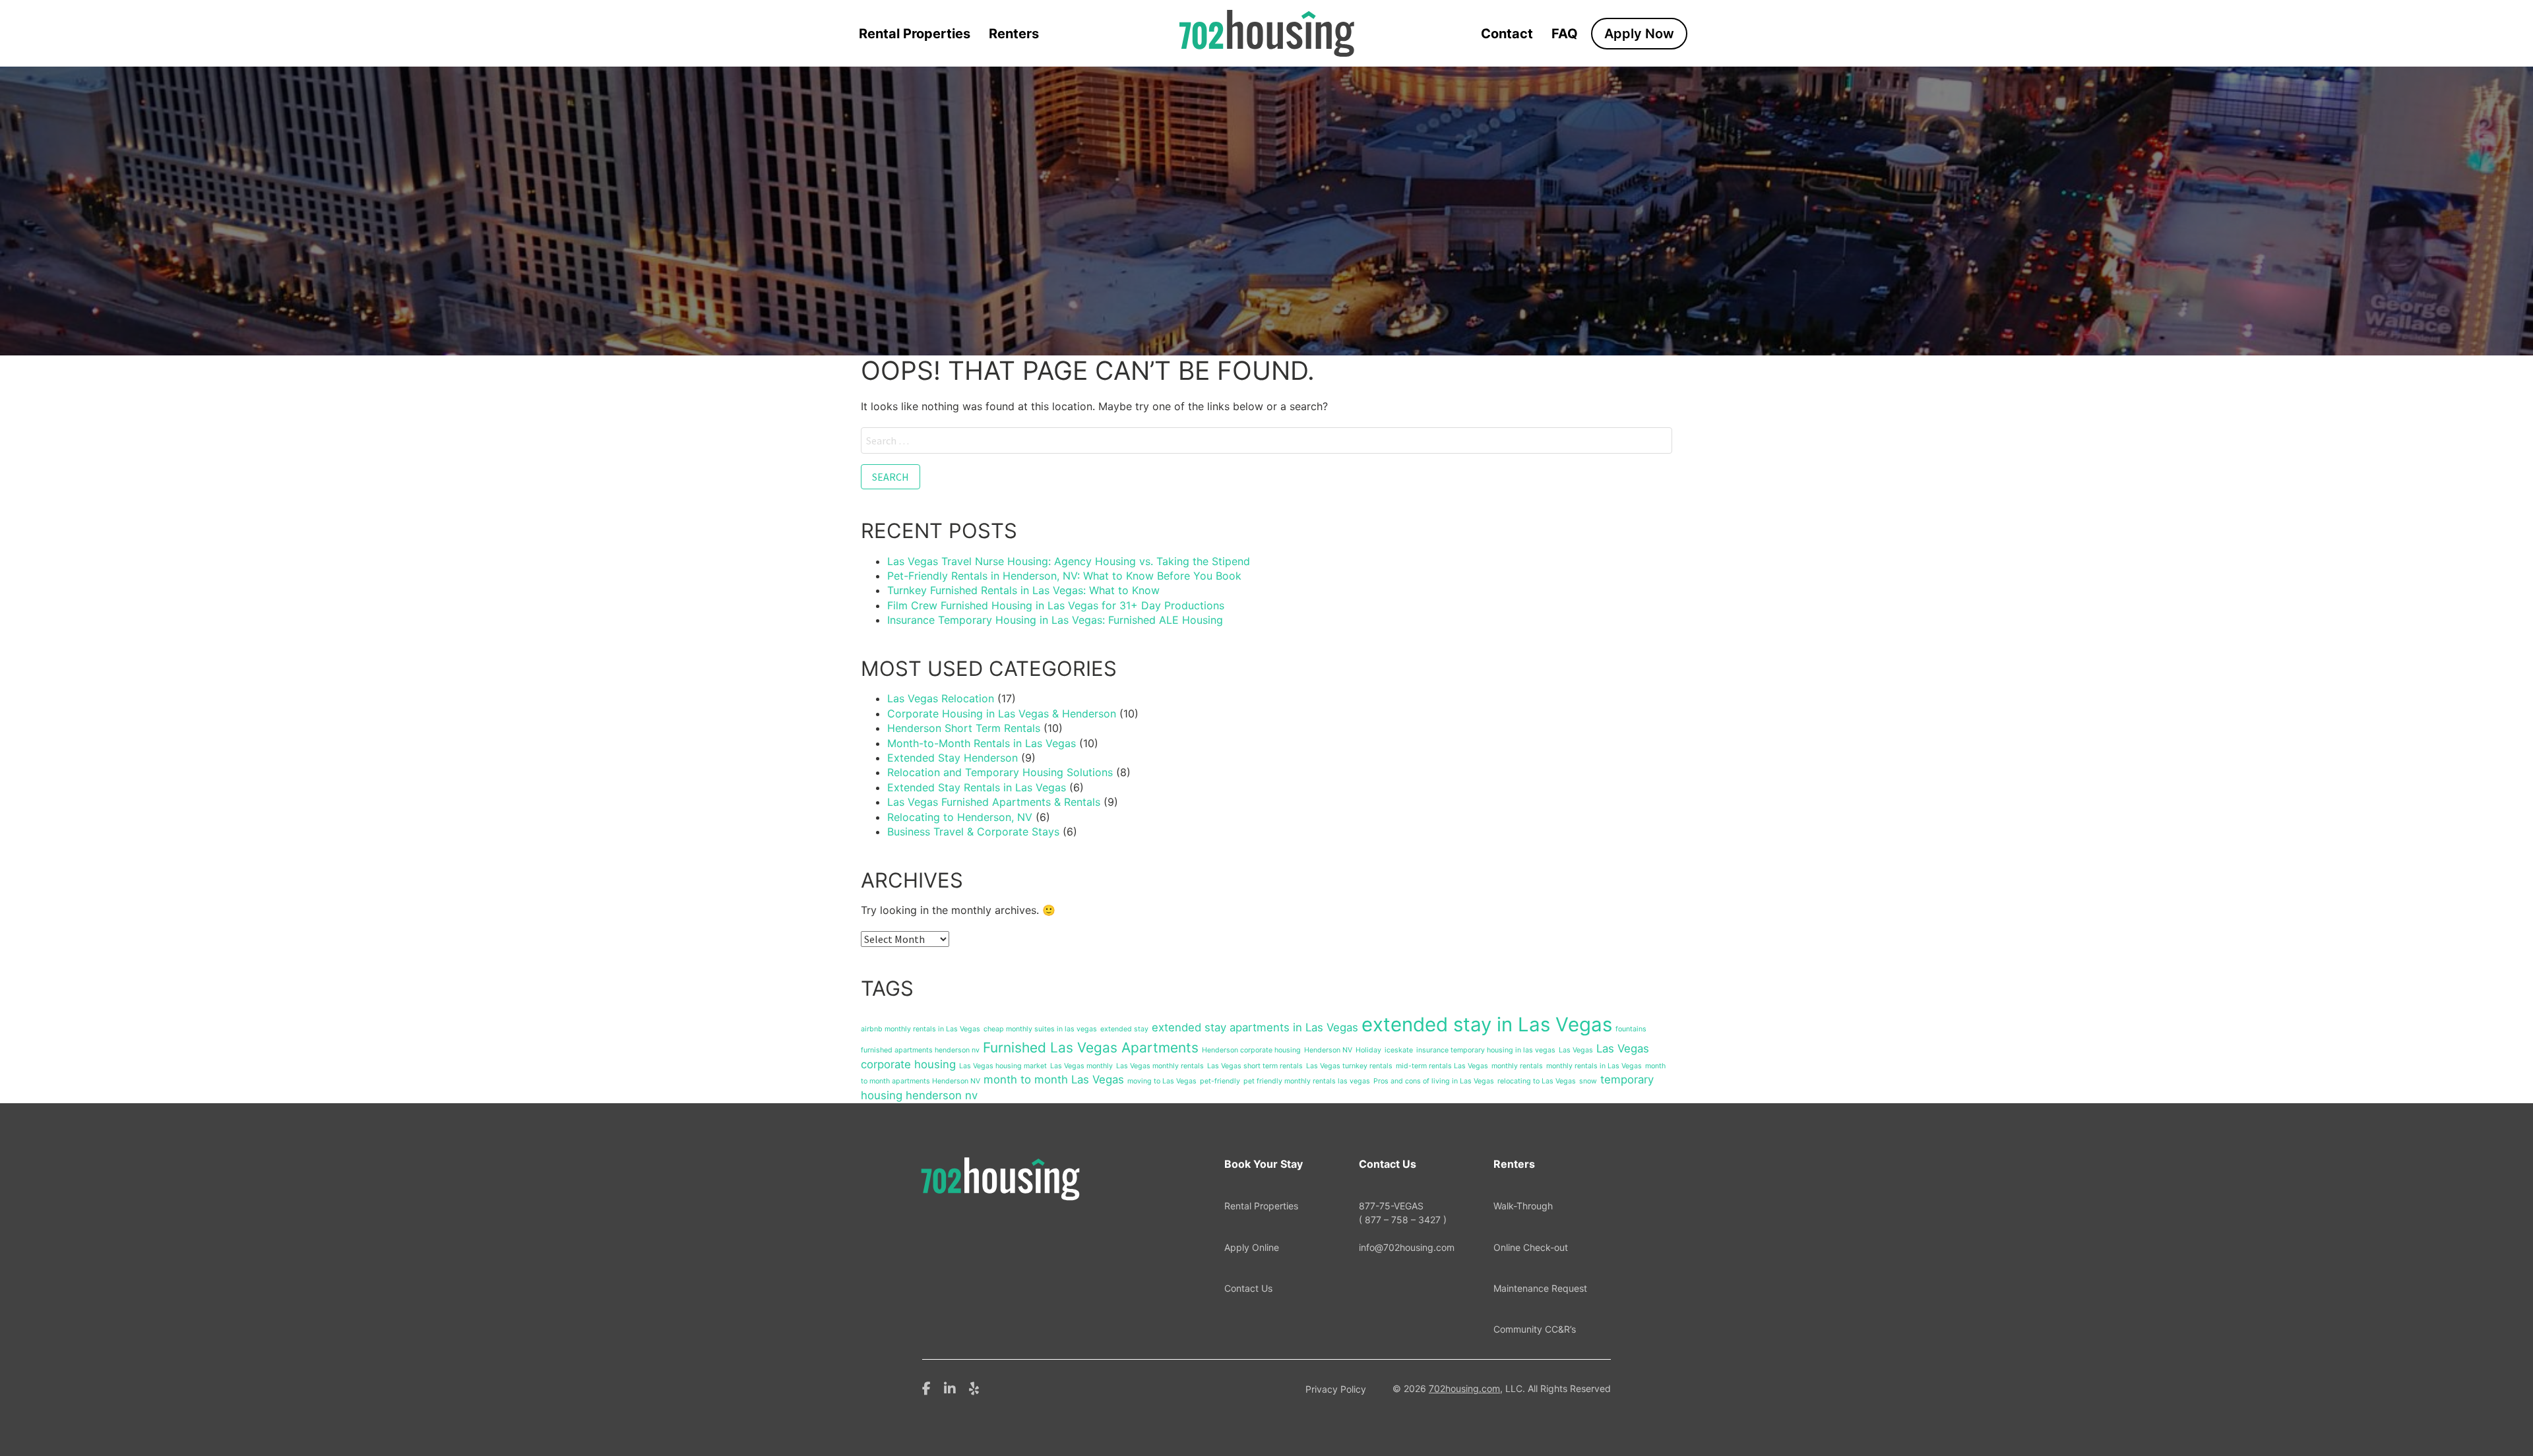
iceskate (1399, 1050)
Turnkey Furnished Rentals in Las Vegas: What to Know (1023, 590)
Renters (1014, 34)
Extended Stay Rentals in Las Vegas (977, 787)
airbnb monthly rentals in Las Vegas (921, 1029)
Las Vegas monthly (1081, 1066)
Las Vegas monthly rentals (1160, 1066)
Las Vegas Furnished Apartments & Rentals (994, 802)
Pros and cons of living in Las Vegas (1434, 1081)
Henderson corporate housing (1251, 1050)
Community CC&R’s (1535, 1329)
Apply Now (1639, 34)
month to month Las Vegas (1054, 1079)
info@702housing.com (1407, 1247)
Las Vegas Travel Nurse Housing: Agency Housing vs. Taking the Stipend (1069, 561)
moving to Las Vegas (1162, 1081)
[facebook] (926, 1387)
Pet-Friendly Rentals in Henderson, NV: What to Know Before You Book (1064, 576)
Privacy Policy (1336, 1389)
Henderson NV (1328, 1050)
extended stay (1124, 1029)
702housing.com (1464, 1388)
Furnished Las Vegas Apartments (1091, 1047)
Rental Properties (915, 34)
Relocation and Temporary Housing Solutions (1000, 772)
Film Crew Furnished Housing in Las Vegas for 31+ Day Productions (1056, 605)
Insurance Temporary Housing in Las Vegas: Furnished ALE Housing (1055, 620)
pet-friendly (1220, 1081)
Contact (1507, 34)
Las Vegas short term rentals (1255, 1066)
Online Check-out (1531, 1247)
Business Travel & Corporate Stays (973, 832)
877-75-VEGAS (1403, 1212)
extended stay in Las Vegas (1487, 1024)
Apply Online (1252, 1247)
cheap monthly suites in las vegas (1040, 1029)
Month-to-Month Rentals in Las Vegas (982, 743)
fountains (1631, 1029)
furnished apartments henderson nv (920, 1050)
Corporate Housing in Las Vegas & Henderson (1002, 713)
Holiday (1368, 1050)
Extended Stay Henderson (953, 758)
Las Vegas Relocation (941, 698)
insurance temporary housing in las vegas (1486, 1050)
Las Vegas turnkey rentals (1349, 1066)
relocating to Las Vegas (1537, 1081)
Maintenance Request (1540, 1288)
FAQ (1565, 34)
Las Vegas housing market (1003, 1066)
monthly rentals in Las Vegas (1594, 1066)
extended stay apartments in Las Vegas (1255, 1027)
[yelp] (974, 1387)
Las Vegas (1576, 1050)
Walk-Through (1523, 1206)
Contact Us (1248, 1288)
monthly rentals (1517, 1066)
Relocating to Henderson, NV (960, 817)
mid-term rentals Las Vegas (1442, 1066)
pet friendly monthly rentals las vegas (1307, 1081)
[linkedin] (950, 1387)
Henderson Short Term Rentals (964, 728)
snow (1588, 1081)
